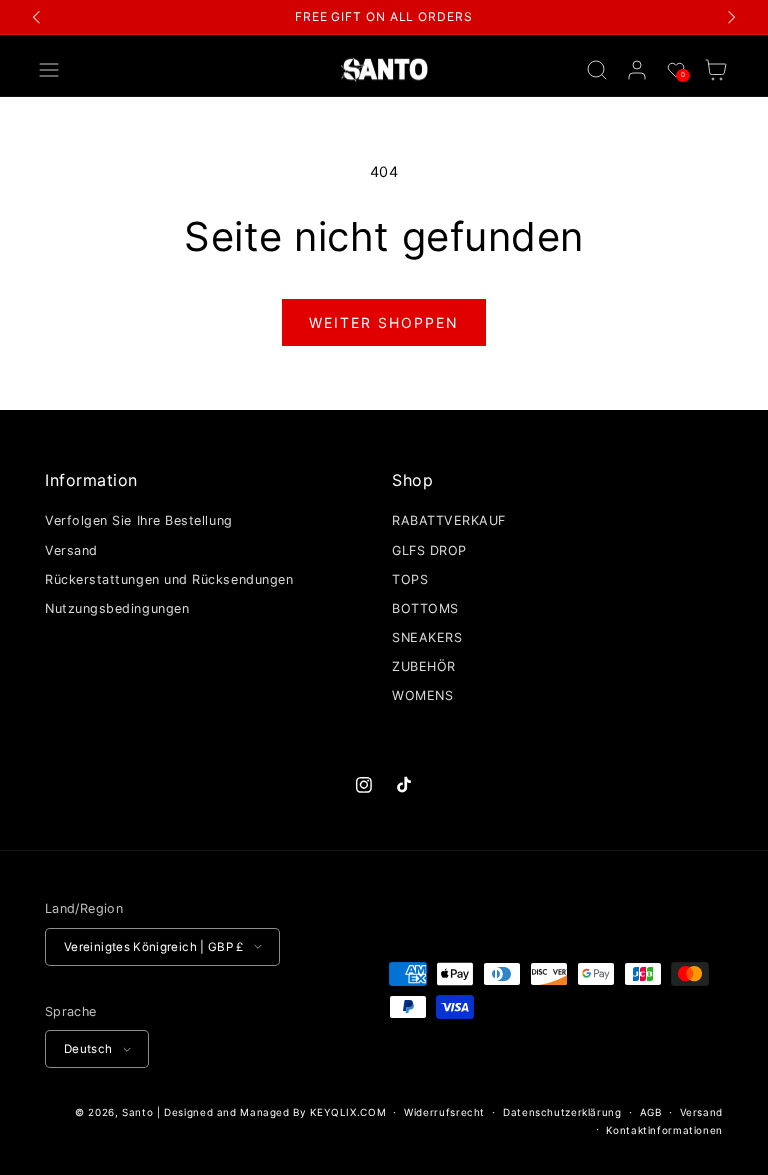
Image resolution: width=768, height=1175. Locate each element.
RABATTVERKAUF (449, 520)
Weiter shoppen (384, 322)
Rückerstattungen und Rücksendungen (169, 579)
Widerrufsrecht (444, 1112)
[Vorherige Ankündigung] (37, 17)
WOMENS (422, 695)
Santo (139, 1112)
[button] (49, 70)
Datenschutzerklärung (562, 1112)
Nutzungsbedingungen (117, 608)
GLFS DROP (429, 550)
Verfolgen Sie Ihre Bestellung (139, 520)
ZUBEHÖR (424, 666)
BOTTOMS (425, 608)
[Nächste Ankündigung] (731, 17)
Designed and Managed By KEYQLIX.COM (275, 1112)
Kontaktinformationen (664, 1130)
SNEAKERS (427, 637)
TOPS (410, 579)
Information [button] (91, 480)
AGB (651, 1112)
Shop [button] (412, 480)
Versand (71, 550)
